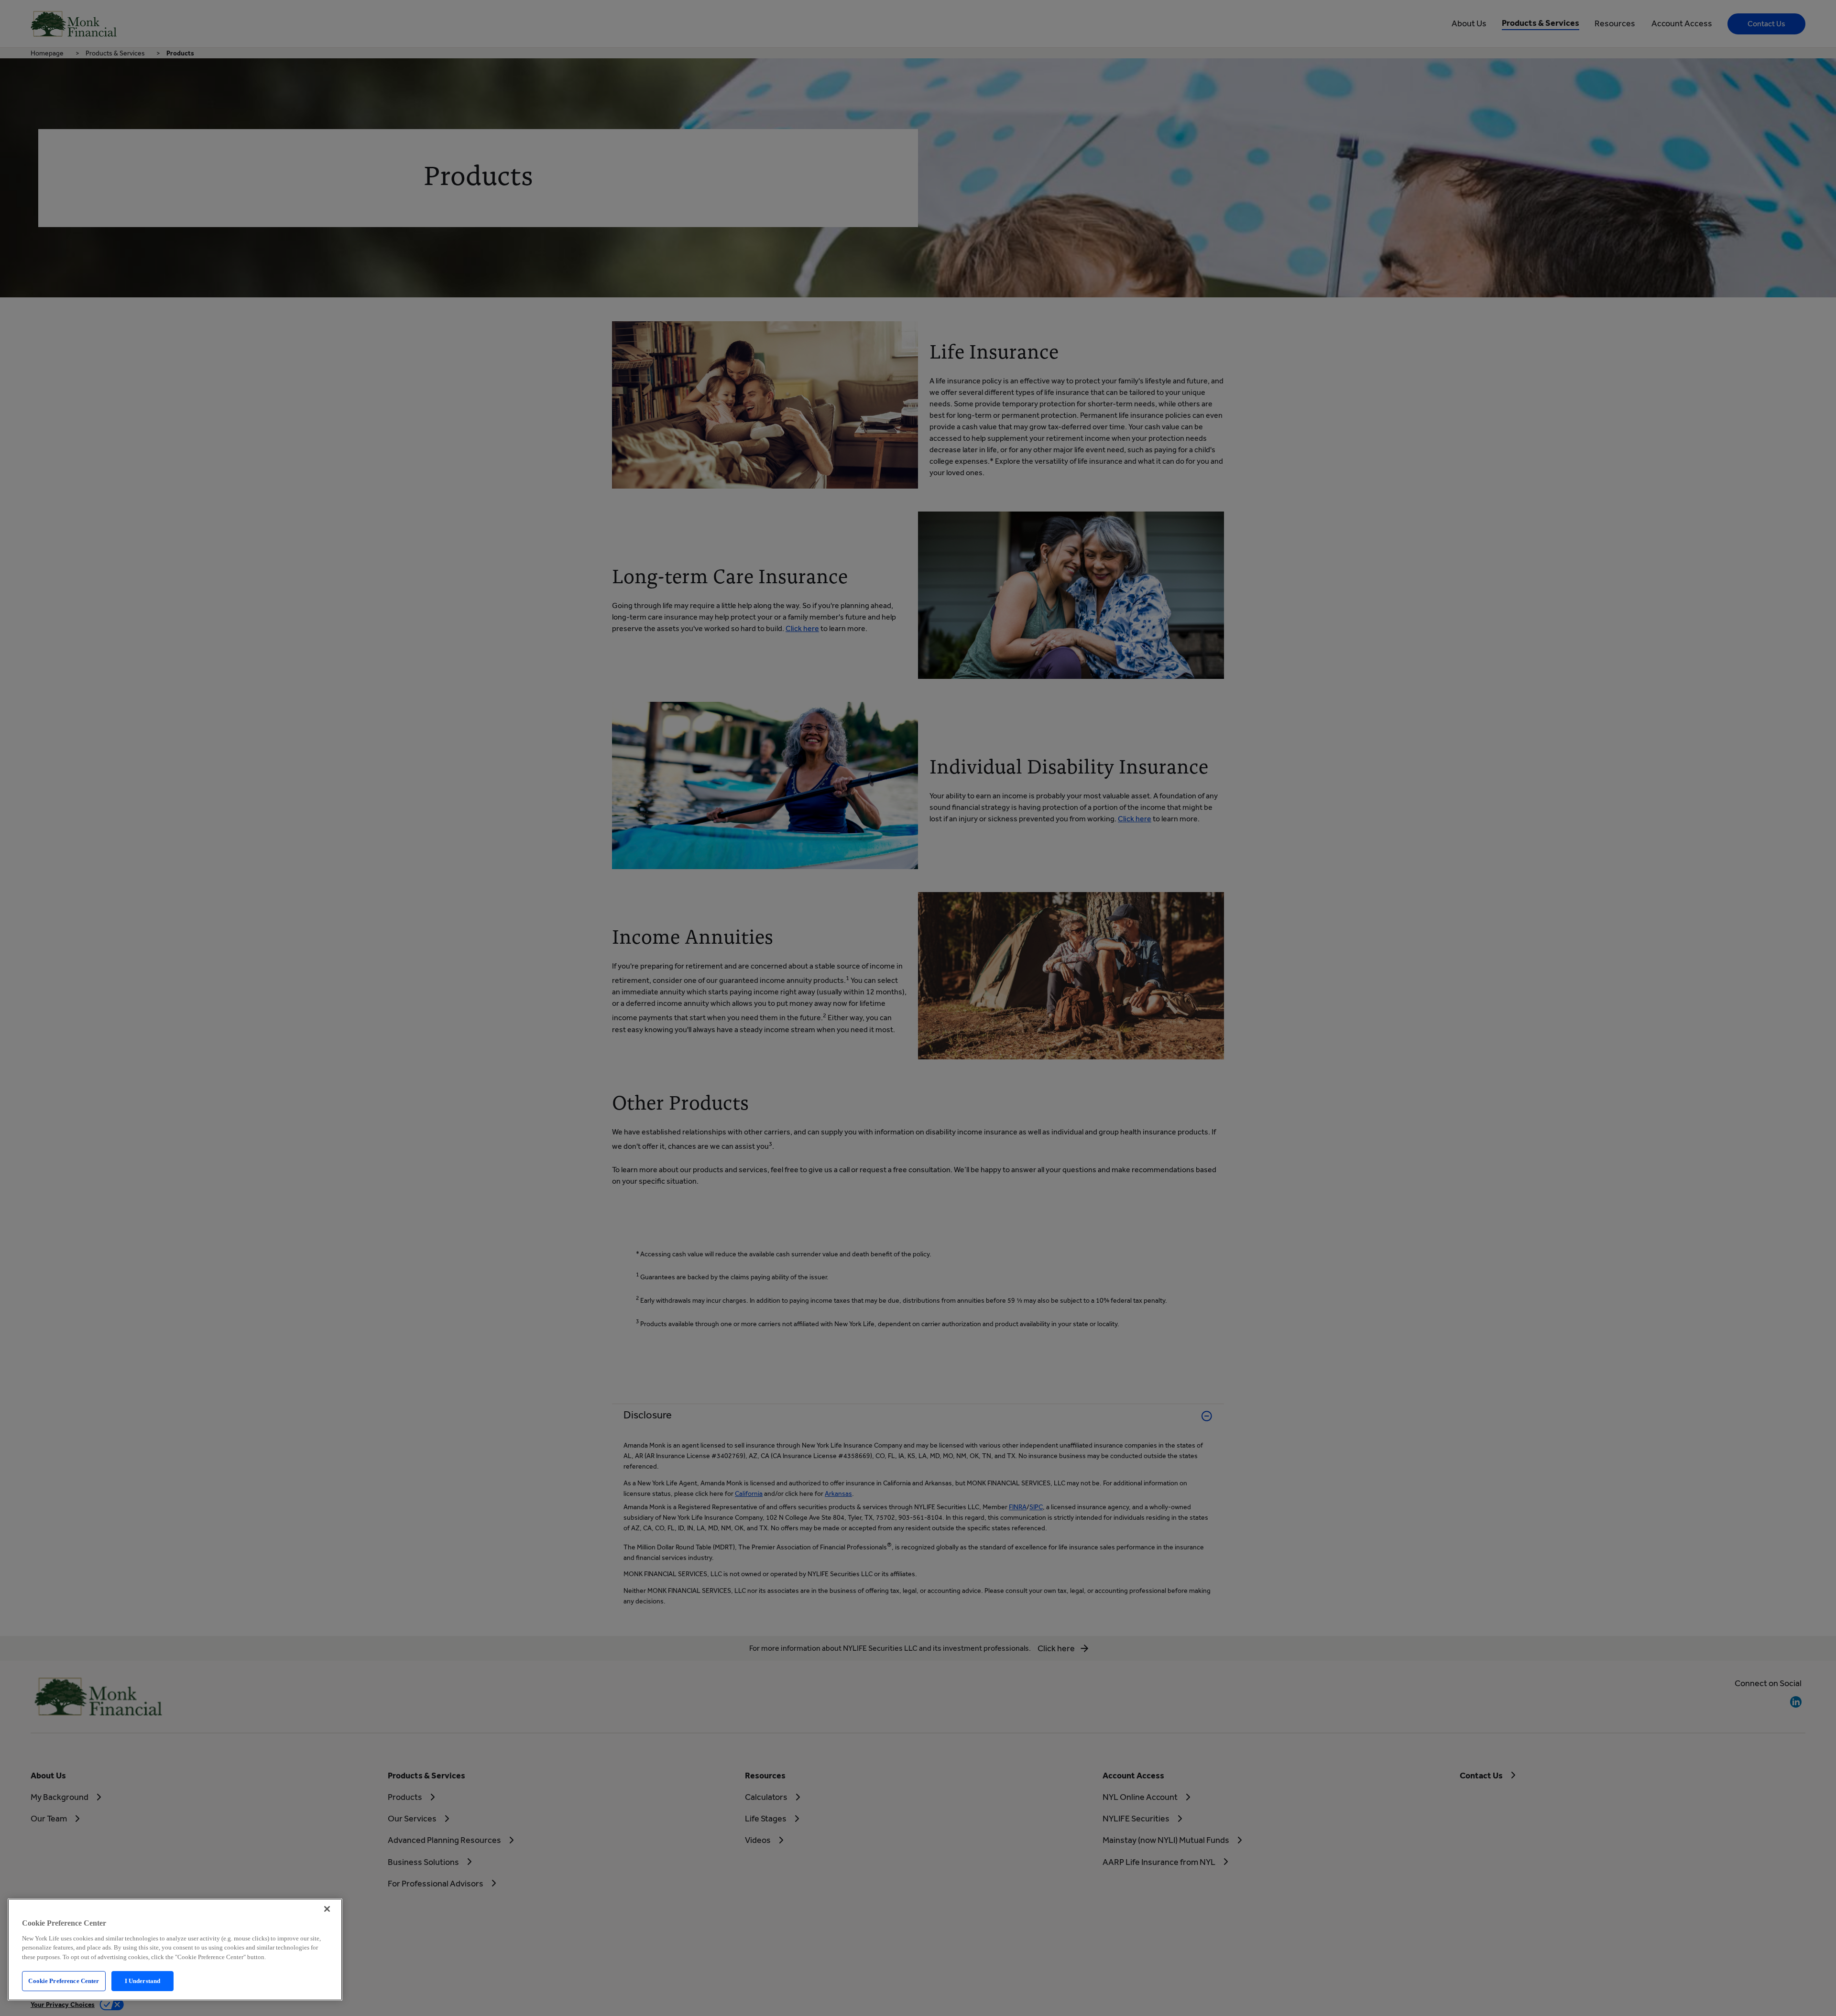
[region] (175, 1950)
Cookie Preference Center (64, 1981)
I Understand (143, 1981)
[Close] (327, 1909)
